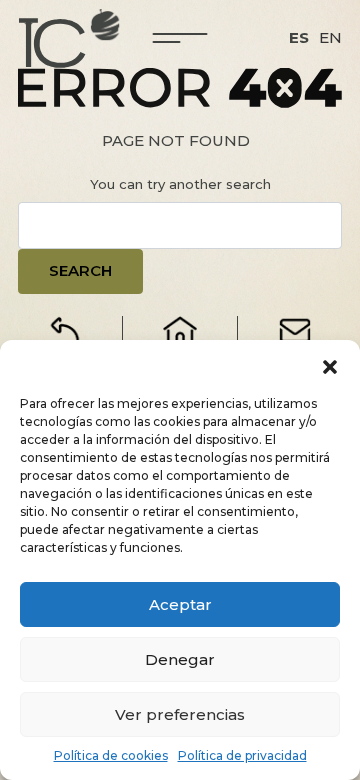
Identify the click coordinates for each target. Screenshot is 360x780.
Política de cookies (111, 755)
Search (80, 270)
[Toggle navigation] (180, 38)
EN (330, 37)
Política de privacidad (242, 755)
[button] (330, 365)
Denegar (180, 659)
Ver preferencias (180, 714)
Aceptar (180, 604)
